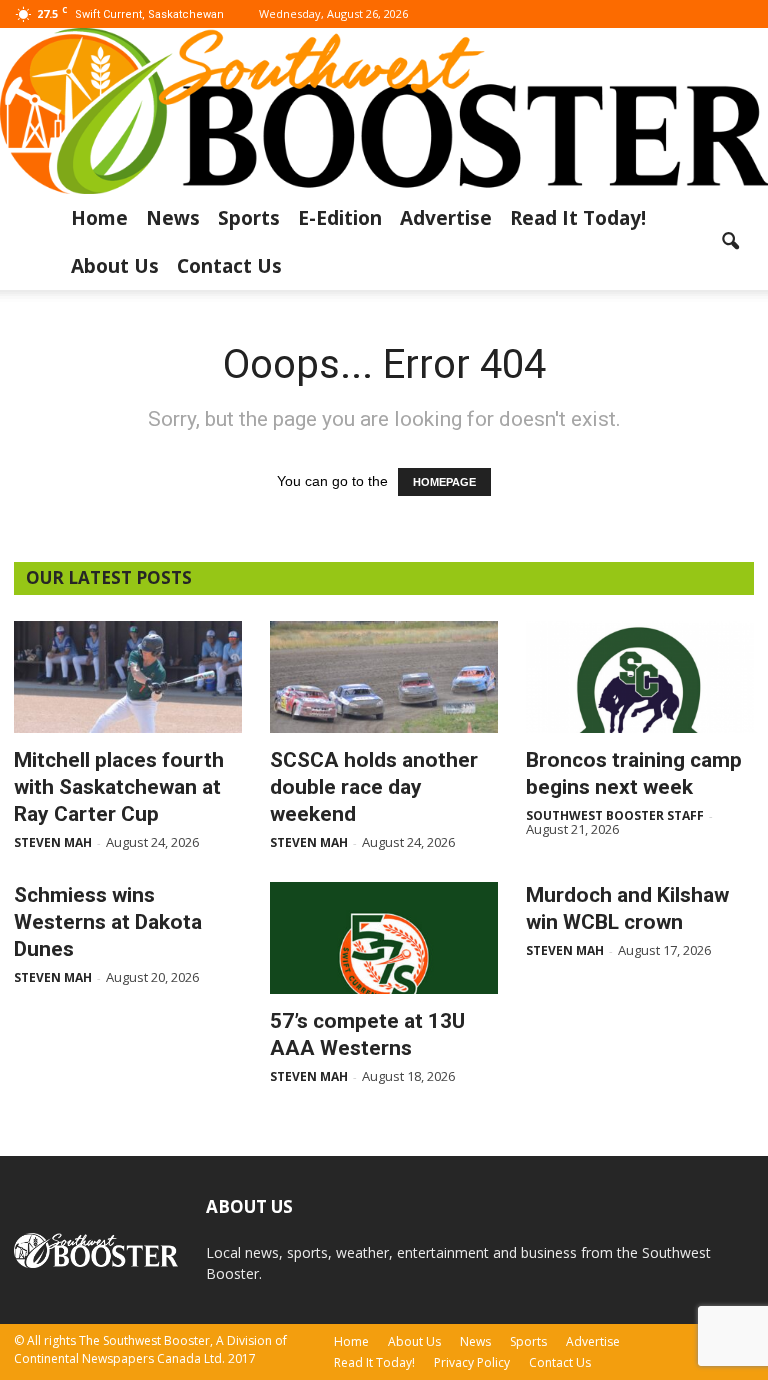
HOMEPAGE (444, 482)
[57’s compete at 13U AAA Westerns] (384, 938)
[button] (730, 242)
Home (99, 218)
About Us (115, 266)
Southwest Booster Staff (615, 815)
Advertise (446, 218)
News (173, 218)
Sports (249, 218)
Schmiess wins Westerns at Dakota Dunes (108, 922)
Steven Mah (53, 842)
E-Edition (340, 218)
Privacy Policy (472, 1362)
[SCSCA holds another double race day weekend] (384, 677)
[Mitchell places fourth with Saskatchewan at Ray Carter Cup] (128, 677)
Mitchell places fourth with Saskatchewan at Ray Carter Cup (119, 787)
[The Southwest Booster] (384, 111)
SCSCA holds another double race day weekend (374, 787)
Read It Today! (578, 218)
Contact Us (229, 266)
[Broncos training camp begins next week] (640, 677)
